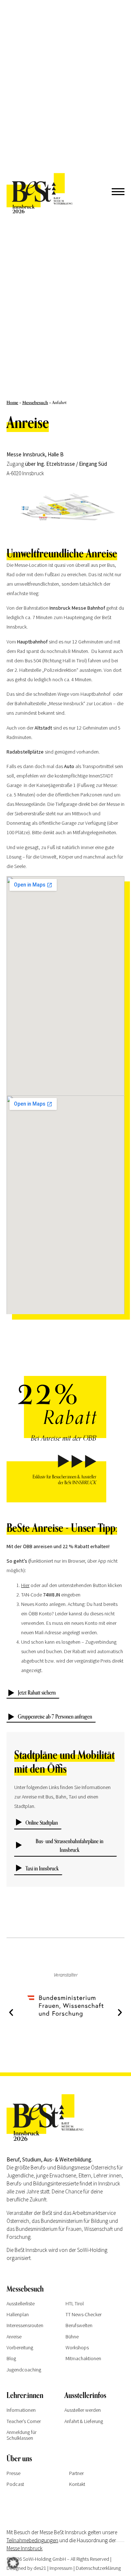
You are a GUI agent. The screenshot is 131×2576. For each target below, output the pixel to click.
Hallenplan (18, 2314)
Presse (13, 2473)
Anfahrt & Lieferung (84, 2421)
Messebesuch (35, 403)
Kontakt (77, 2484)
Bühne (72, 2337)
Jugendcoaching (24, 2370)
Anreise (14, 2337)
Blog (11, 2358)
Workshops (77, 2347)
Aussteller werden (83, 2410)
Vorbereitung (20, 2347)
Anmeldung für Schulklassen (21, 2435)
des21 (40, 2568)
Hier (25, 1585)
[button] (11, 2013)
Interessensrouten (25, 2325)
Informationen (21, 2410)
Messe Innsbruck (25, 2548)
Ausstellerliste (21, 2304)
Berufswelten (79, 2325)
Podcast (15, 2484)
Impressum (61, 2568)
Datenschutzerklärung (98, 2568)
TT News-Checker (84, 2314)
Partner (76, 2473)
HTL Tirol (75, 2304)
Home (12, 403)
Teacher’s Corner (24, 2421)
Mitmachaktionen (83, 2358)
